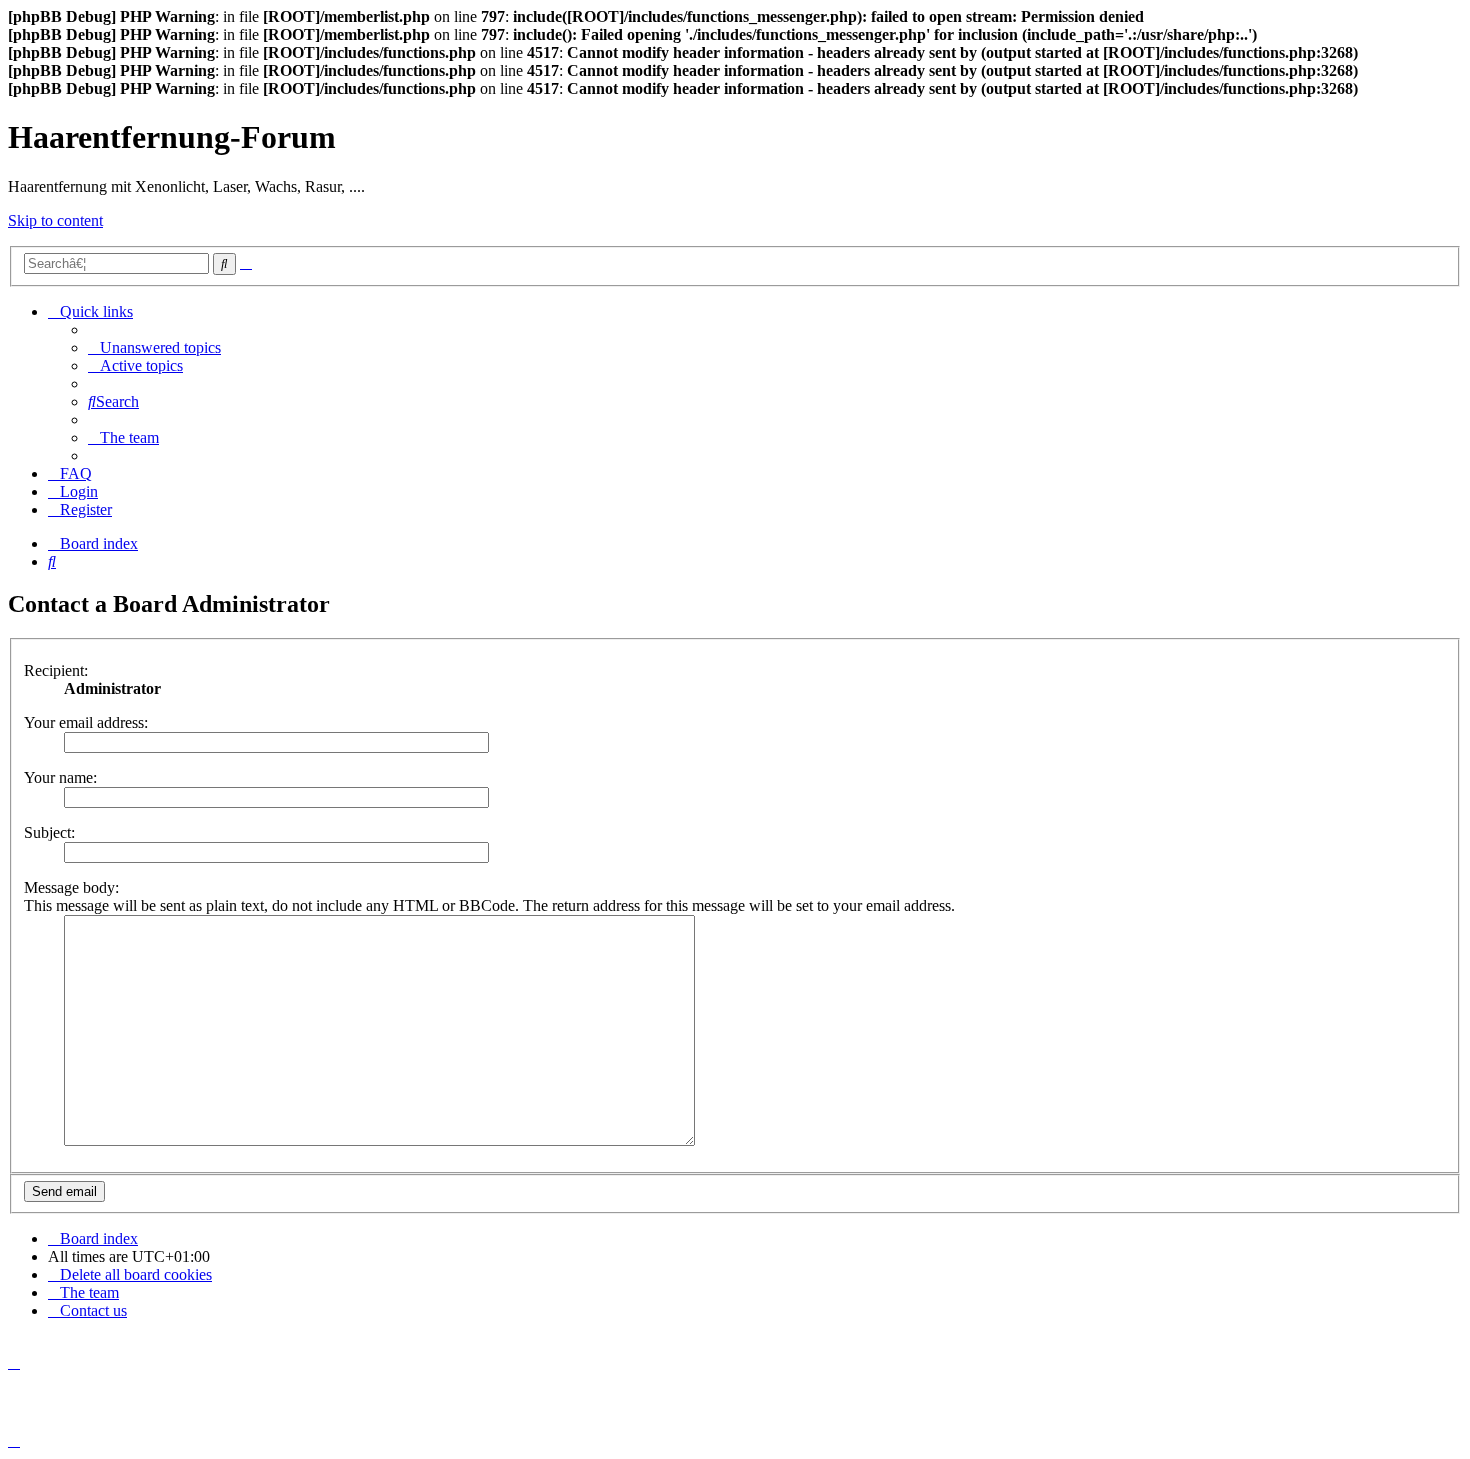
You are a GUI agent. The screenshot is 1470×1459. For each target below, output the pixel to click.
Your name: (60, 777)
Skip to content (55, 220)
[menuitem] (154, 347)
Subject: (49, 832)
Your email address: (86, 722)
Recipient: (56, 670)
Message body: (71, 887)
